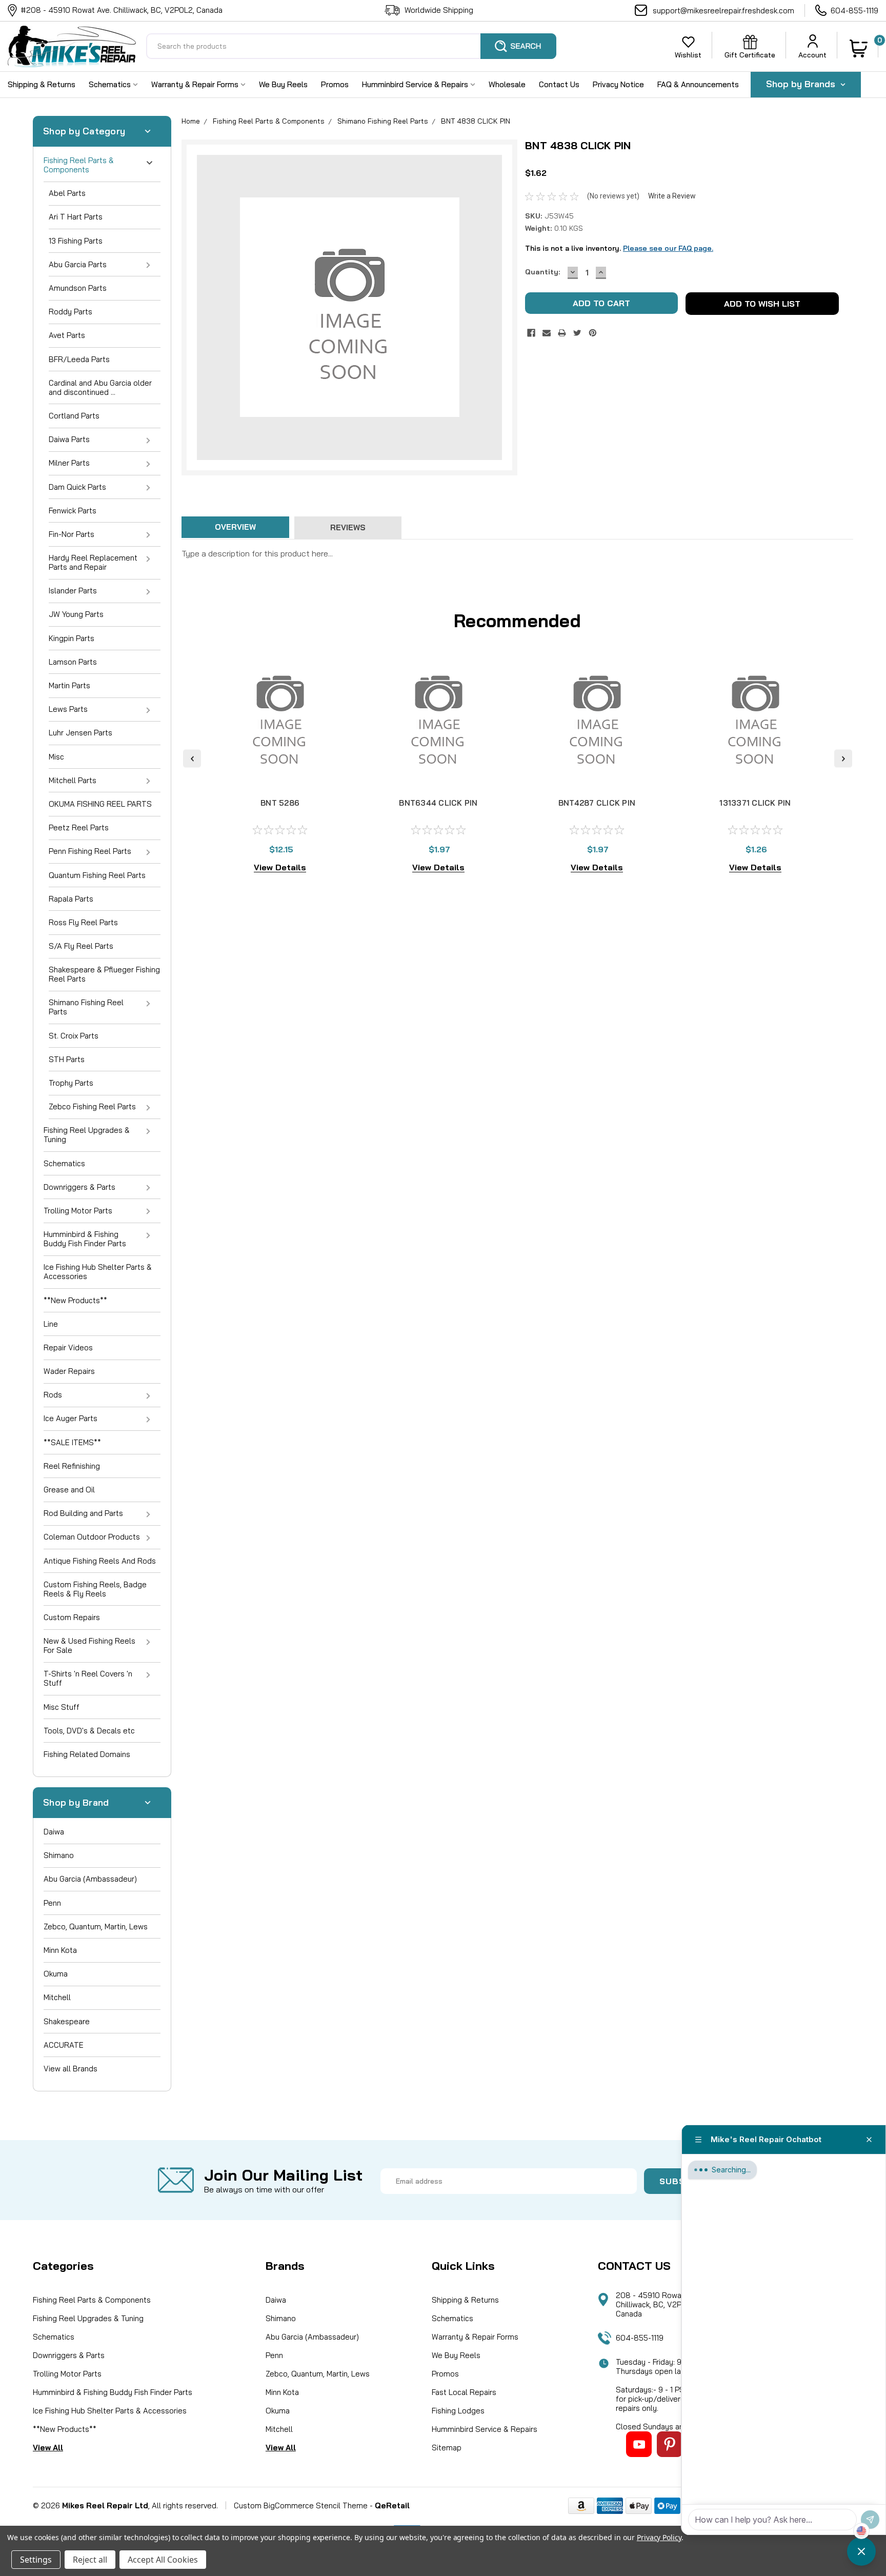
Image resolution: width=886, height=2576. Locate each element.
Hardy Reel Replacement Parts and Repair (93, 562)
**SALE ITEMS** (72, 1442)
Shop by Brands (802, 84)
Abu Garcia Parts (78, 264)
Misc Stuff (62, 1707)
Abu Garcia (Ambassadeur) (90, 1879)
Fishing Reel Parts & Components (79, 165)
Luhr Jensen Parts (80, 733)
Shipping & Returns (42, 84)
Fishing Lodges (458, 2411)
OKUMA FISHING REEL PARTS (100, 804)
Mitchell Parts (73, 780)
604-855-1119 (854, 11)
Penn (52, 1903)
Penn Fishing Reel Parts (90, 851)
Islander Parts (73, 591)
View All (48, 2448)
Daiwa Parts (69, 439)
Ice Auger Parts (71, 1418)
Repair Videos (68, 1347)
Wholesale (507, 84)
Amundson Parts (78, 288)
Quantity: (542, 272)
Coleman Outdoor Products (92, 1537)
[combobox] (351, 46)
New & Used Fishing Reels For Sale (89, 1645)
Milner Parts (69, 463)
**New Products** (75, 1300)
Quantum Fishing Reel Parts (97, 875)
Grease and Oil (69, 1490)
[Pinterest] (593, 333)
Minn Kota (60, 1950)
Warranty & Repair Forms (196, 84)
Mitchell (57, 1997)
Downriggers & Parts (79, 1187)
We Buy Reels (283, 84)
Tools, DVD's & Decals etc (89, 1731)
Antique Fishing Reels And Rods (100, 1561)
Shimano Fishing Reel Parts (86, 1007)
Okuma (56, 1974)
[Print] (562, 333)
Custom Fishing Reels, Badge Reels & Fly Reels (95, 1589)
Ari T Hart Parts (76, 217)
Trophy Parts (71, 1083)
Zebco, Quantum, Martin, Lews (96, 1926)
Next (843, 758)
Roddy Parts (71, 312)
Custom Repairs (72, 1617)
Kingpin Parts (72, 638)
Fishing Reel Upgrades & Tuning (87, 1135)
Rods (53, 1395)
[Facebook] (531, 333)
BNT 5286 (280, 803)
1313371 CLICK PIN (755, 803)
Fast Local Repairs (464, 2392)
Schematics (111, 84)
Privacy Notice (618, 84)
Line (51, 1324)
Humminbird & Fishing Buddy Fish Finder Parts (85, 1239)
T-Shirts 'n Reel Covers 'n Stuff (88, 1678)
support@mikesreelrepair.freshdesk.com (723, 11)
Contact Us (559, 84)
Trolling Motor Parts (78, 1211)
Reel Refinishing (72, 1466)
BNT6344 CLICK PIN (438, 803)
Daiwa (54, 1832)
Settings (36, 2560)
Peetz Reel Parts (79, 827)
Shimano (59, 1855)
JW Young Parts (76, 614)
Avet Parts (67, 335)
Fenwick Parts (73, 511)
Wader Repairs (69, 1371)
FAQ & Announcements (698, 84)
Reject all (90, 2560)
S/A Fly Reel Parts (81, 946)
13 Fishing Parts (76, 241)
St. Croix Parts (74, 1036)
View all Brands (71, 2069)
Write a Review (672, 196)
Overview (235, 527)
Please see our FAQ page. (668, 248)
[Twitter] (577, 333)
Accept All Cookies (163, 2560)
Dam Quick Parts (77, 487)
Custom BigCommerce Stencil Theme (301, 2505)
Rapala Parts (71, 899)
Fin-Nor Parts (72, 534)
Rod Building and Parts (83, 1513)
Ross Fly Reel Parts (83, 922)
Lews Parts (68, 709)
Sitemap (447, 2448)
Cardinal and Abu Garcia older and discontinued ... (100, 387)
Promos (335, 84)
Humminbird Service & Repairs (416, 84)
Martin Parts (69, 685)
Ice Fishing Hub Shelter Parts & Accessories (98, 1272)
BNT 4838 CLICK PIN (476, 121)
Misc (56, 757)
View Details (280, 867)
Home (191, 121)
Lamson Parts (73, 662)
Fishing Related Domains (87, 1754)
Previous (192, 758)
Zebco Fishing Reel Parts (92, 1106)
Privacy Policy (659, 2537)
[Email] (547, 333)
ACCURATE (64, 2045)
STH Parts (67, 1059)
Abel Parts (67, 193)
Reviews (348, 527)
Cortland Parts (74, 416)
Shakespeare (67, 2021)
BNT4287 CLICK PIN (597, 803)
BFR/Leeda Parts (79, 359)
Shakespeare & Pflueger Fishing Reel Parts (104, 974)
